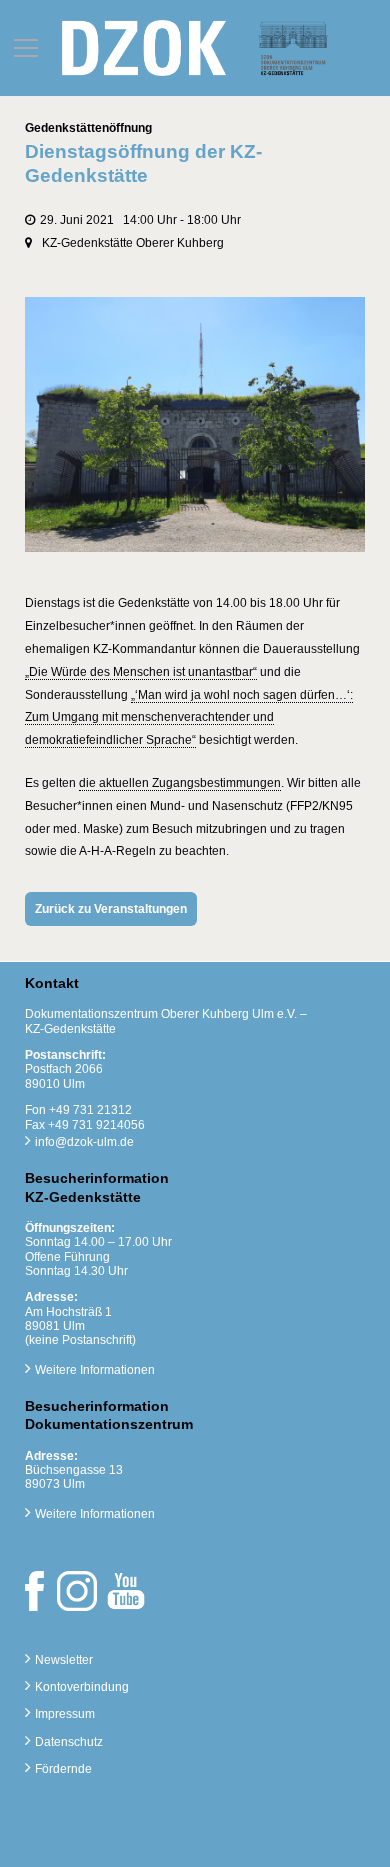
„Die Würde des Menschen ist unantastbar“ (141, 672)
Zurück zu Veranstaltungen (111, 909)
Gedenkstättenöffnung (88, 128)
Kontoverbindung (82, 1687)
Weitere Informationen (95, 1370)
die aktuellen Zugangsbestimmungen (180, 783)
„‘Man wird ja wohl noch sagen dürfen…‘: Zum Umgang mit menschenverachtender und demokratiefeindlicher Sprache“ (189, 718)
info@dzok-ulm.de (84, 1142)
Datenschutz (69, 1742)
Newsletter (64, 1660)
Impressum (65, 1714)
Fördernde (63, 1769)
